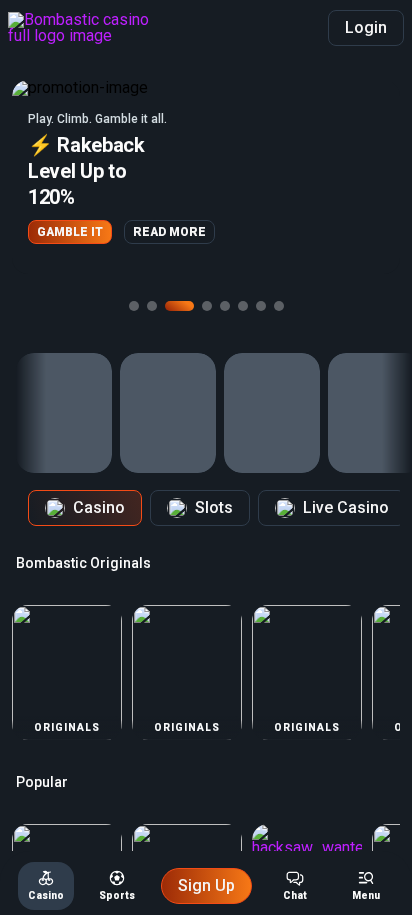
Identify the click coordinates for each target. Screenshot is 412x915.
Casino (99, 507)
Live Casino (346, 507)
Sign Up (206, 885)
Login (366, 27)
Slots (214, 507)
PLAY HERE (168, 219)
